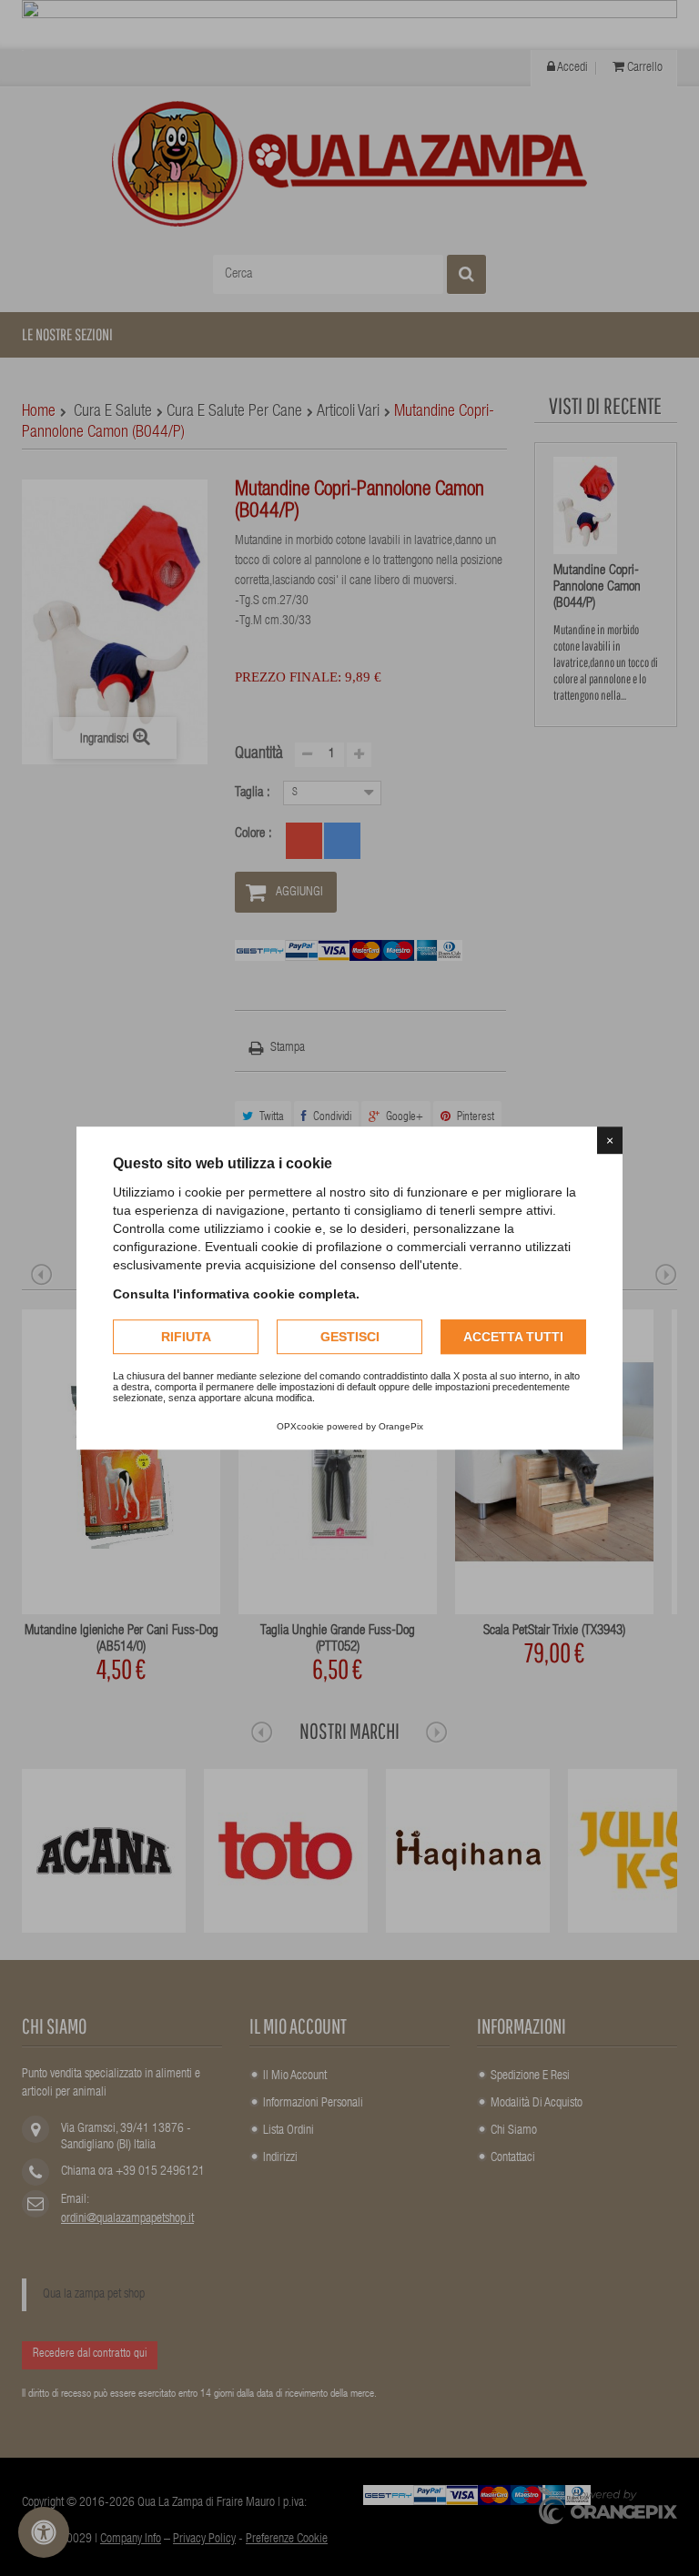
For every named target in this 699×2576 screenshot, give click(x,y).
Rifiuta (186, 1337)
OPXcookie (300, 1426)
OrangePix (401, 1426)
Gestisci (350, 1337)
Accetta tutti (513, 1337)
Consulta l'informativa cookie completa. (236, 1294)
